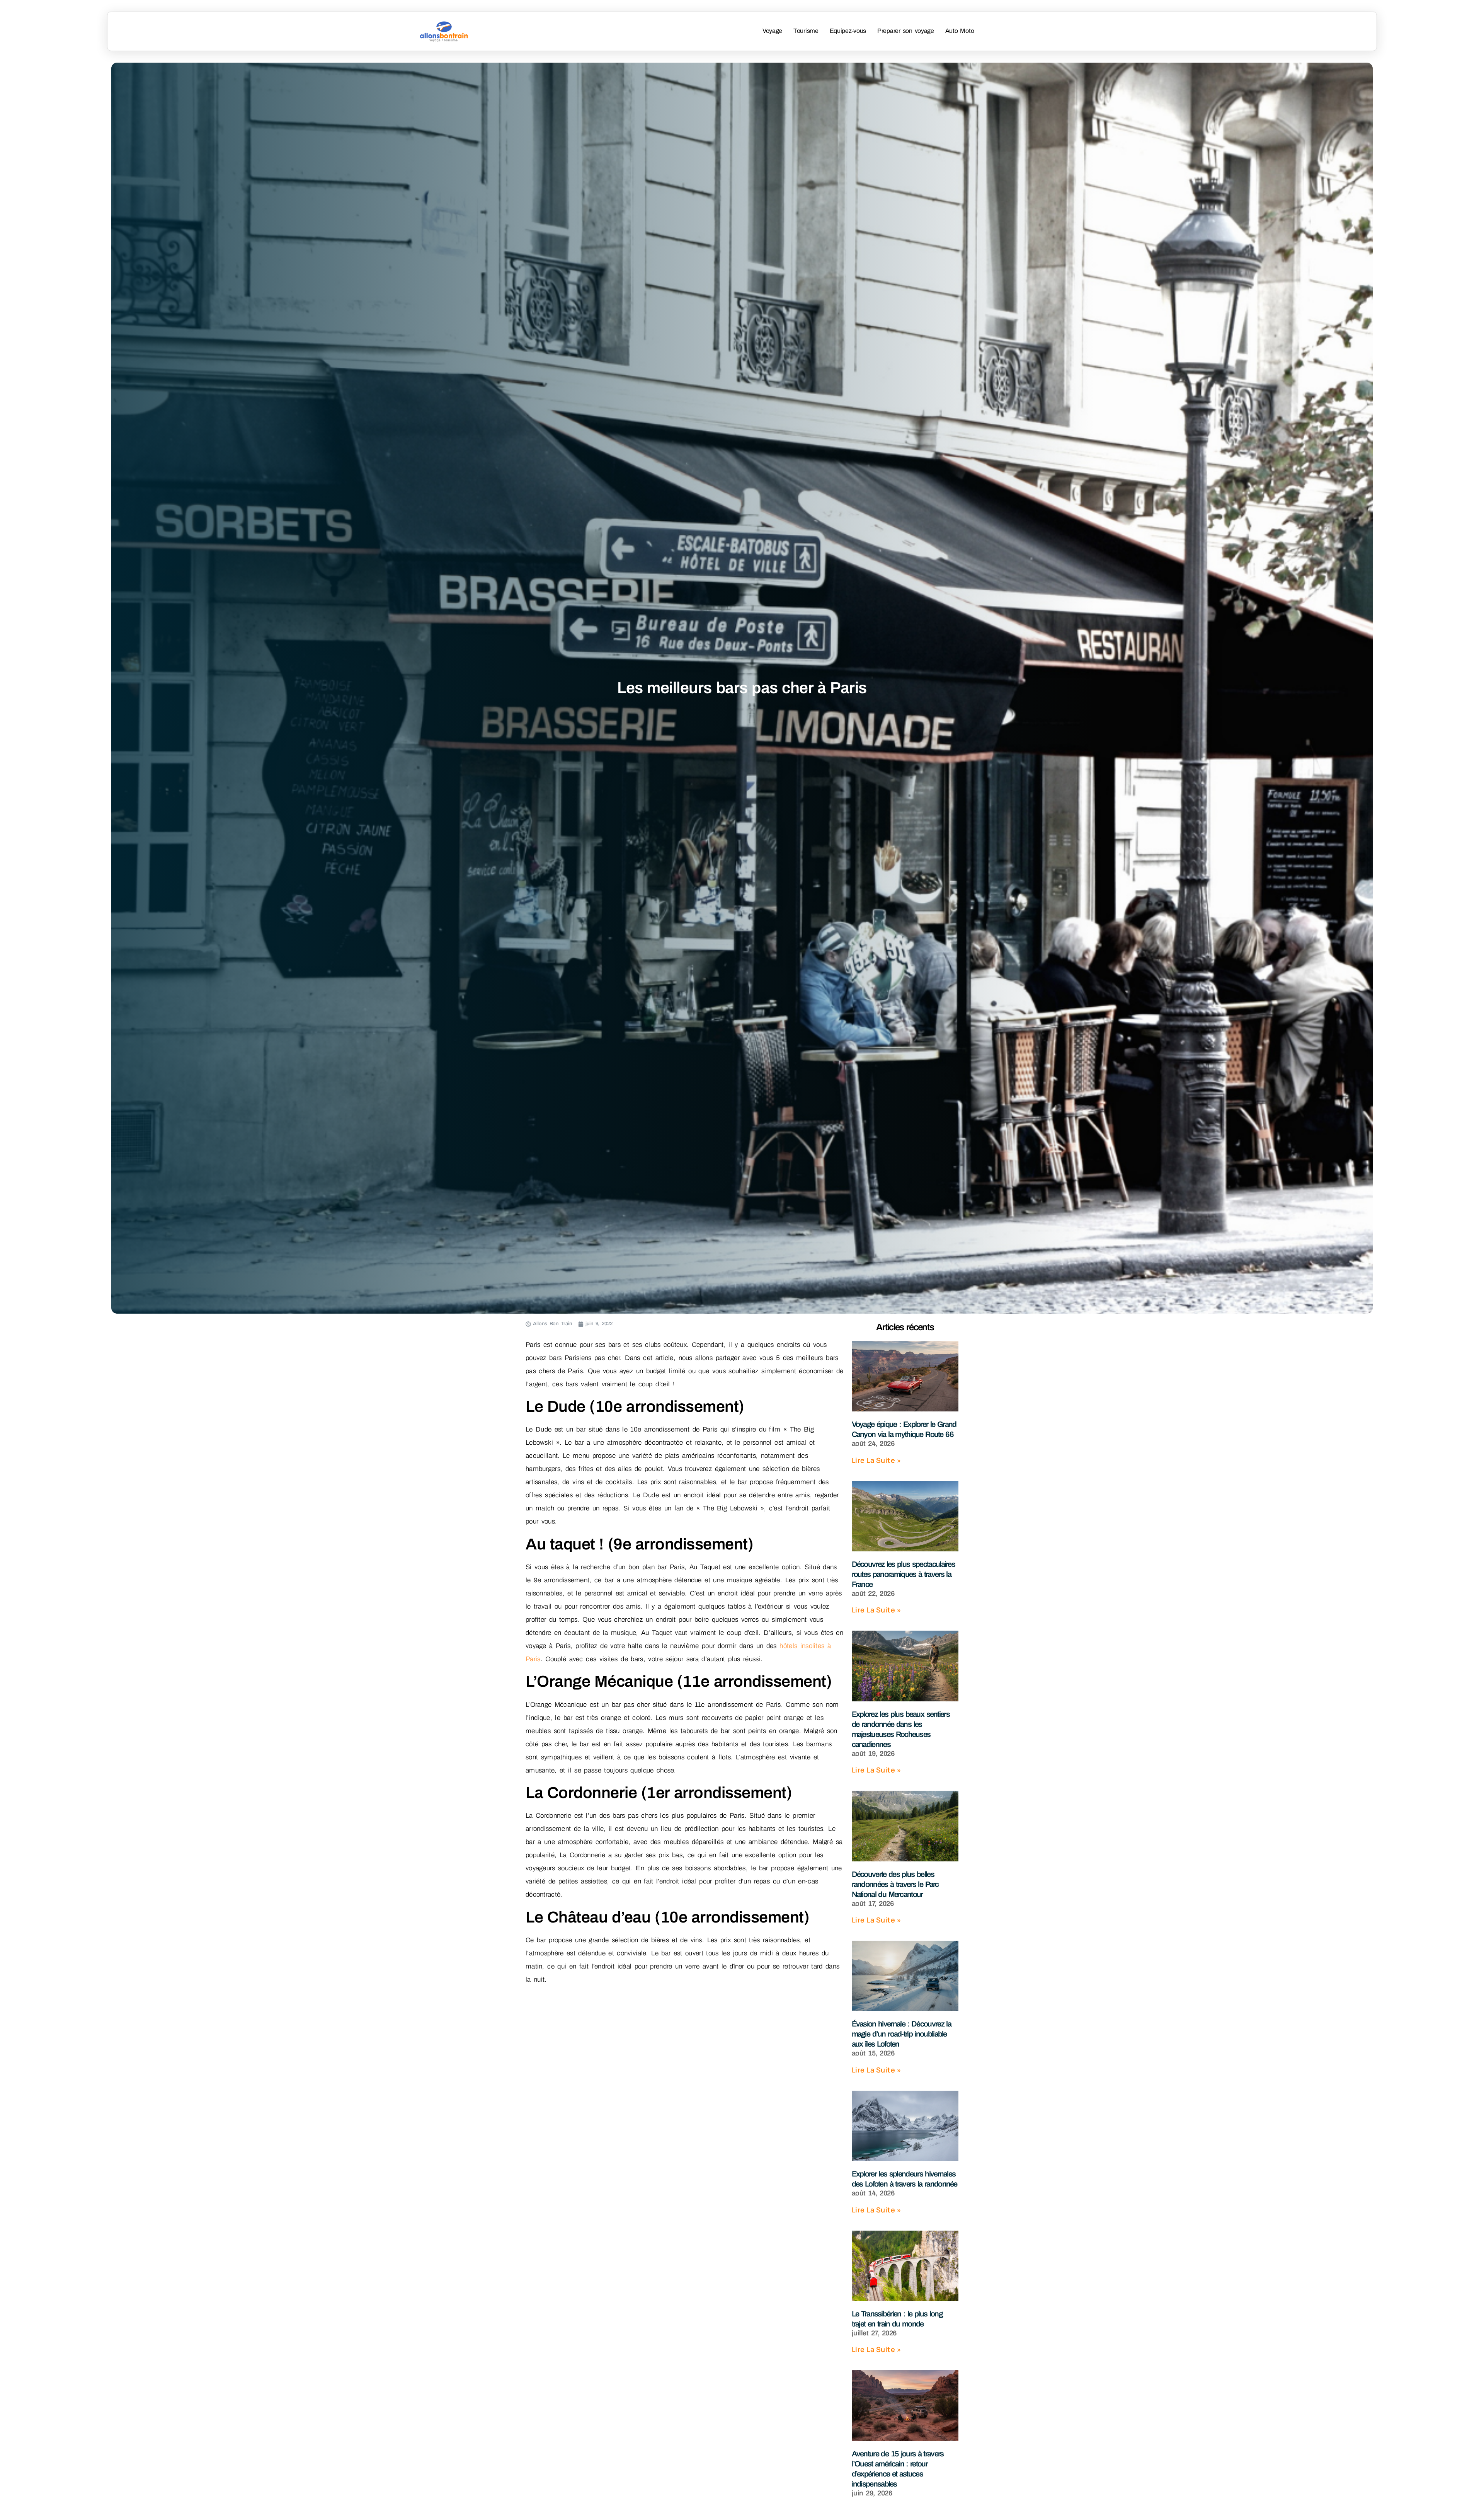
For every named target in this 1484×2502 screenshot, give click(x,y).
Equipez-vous (848, 31)
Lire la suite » (876, 1460)
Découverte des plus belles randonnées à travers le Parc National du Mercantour (895, 1884)
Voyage (772, 31)
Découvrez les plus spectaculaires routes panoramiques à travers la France (904, 1574)
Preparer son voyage (906, 31)
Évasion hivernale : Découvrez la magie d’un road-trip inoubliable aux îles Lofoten (901, 2034)
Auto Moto (960, 31)
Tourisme (806, 31)
